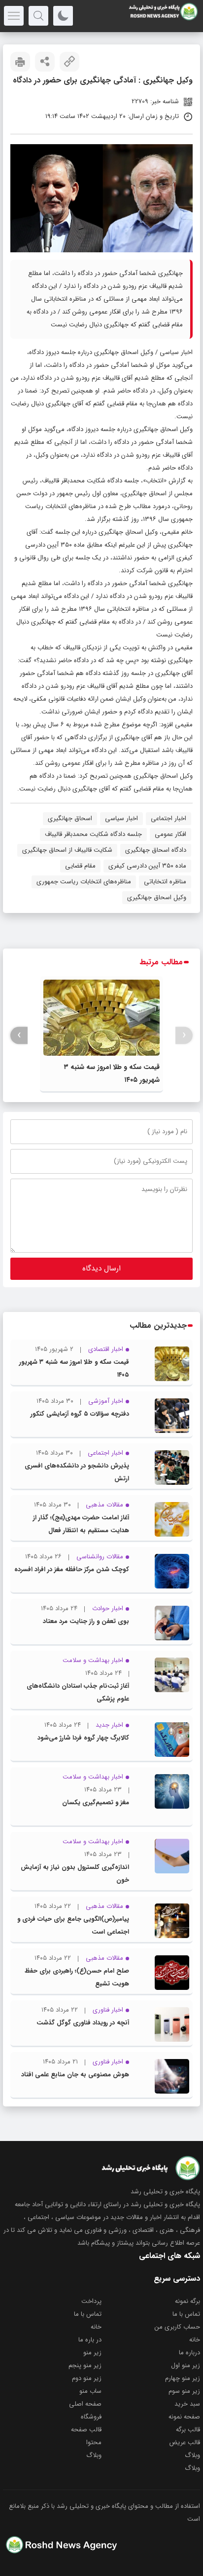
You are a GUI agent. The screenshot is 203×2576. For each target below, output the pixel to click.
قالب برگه (188, 2430)
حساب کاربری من (177, 2327)
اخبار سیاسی (176, 352)
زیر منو (92, 2353)
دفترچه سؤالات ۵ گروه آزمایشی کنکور (80, 1414)
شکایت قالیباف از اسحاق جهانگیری (67, 850)
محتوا (94, 2442)
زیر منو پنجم (85, 2365)
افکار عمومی (170, 834)
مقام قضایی (80, 866)
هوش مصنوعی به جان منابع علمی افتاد (75, 2075)
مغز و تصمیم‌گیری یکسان (96, 1803)
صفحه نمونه (184, 2417)
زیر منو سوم (184, 2391)
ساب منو (90, 2391)
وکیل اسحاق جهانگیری (157, 897)
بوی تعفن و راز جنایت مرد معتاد (86, 1621)
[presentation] (184, 1035)
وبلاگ (192, 2455)
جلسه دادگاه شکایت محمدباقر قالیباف (93, 834)
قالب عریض (185, 2442)
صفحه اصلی (85, 2404)
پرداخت (91, 2301)
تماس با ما (186, 2314)
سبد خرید (187, 2404)
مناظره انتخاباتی (165, 882)
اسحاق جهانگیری (70, 818)
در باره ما (90, 2340)
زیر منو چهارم (183, 2378)
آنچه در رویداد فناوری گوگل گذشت (83, 2023)
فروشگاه (91, 2417)
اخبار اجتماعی (169, 818)
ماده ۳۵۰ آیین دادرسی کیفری (147, 866)
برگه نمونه (187, 2301)
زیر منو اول (186, 2365)
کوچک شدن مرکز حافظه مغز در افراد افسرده (72, 1569)
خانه (96, 2327)
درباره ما (189, 2353)
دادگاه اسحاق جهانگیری (156, 850)
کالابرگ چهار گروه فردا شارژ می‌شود (83, 1738)
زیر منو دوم (87, 2378)
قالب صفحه (86, 2430)
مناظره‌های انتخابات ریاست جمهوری (84, 882)
